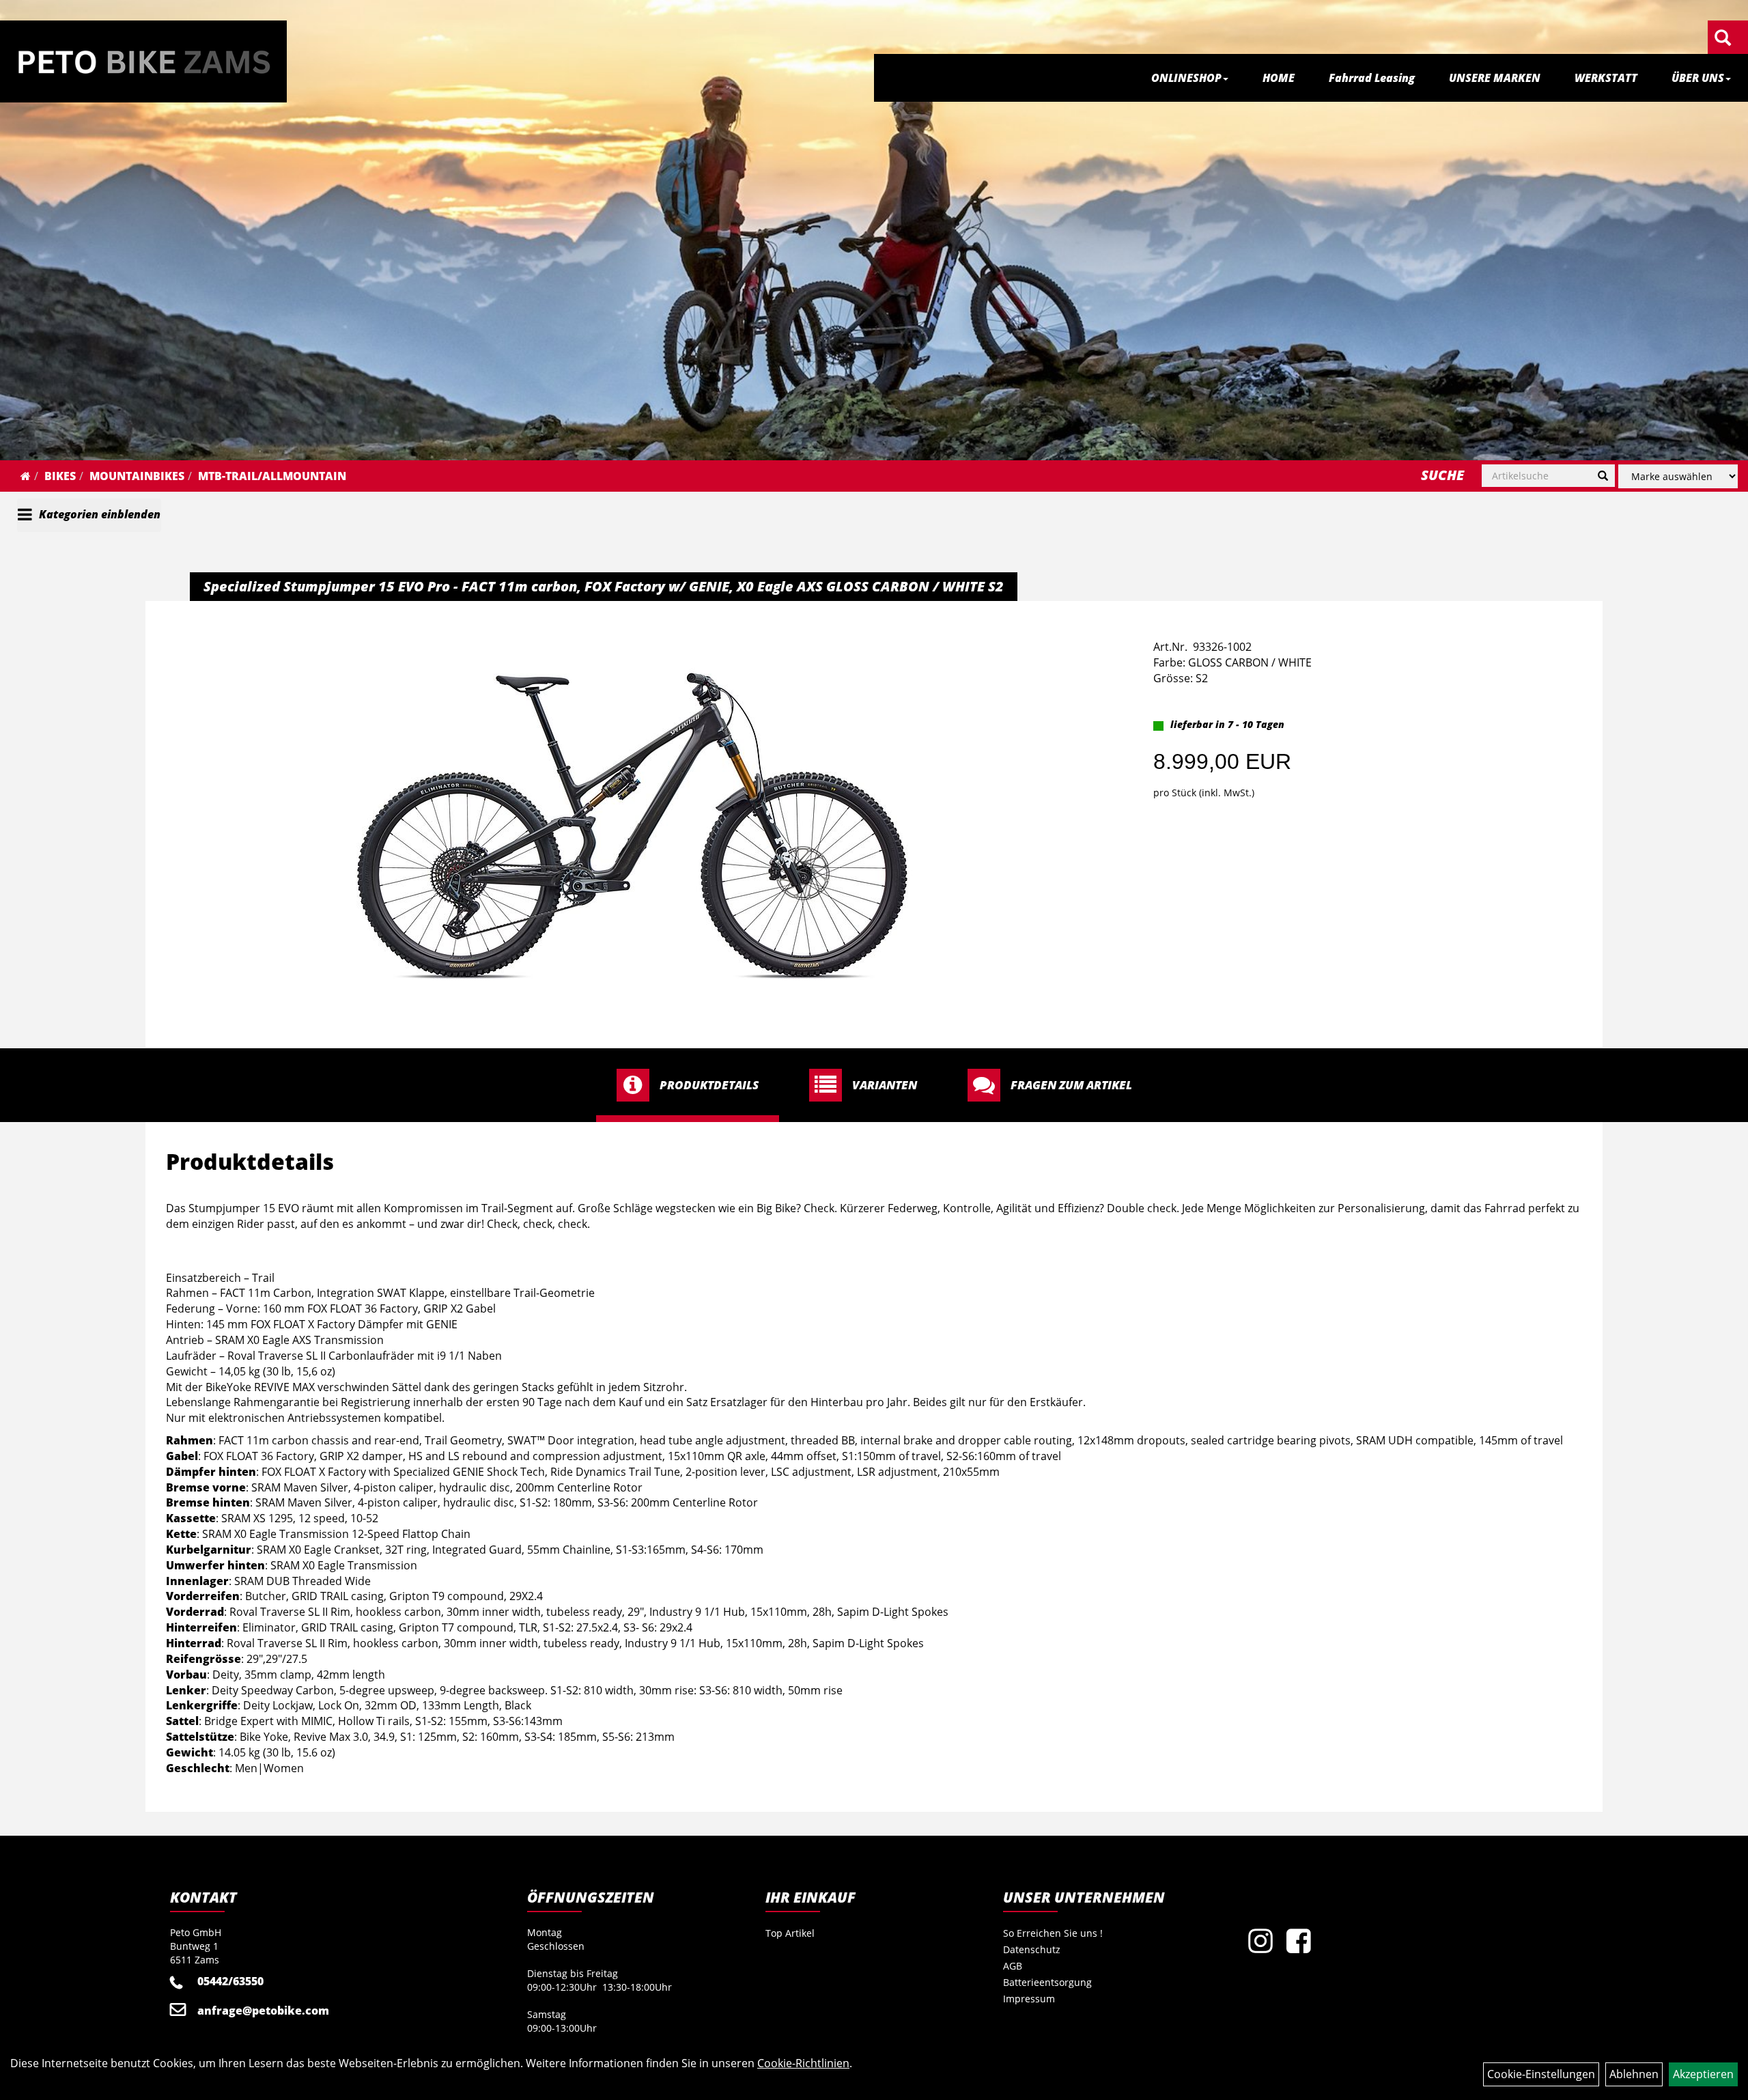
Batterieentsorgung (1047, 1982)
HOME (1279, 78)
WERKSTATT (1606, 78)
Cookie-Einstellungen (1541, 2074)
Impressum (1029, 1999)
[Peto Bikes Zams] (143, 61)
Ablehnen (1634, 2074)
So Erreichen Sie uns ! (1053, 1933)
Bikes (60, 476)
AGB (1013, 1966)
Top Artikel (790, 1933)
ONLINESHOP (1186, 78)
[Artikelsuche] (1723, 39)
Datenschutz (1032, 1949)
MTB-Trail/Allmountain (272, 476)
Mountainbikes (137, 476)
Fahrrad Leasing (1372, 78)
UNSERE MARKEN (1495, 78)
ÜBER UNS (1698, 78)
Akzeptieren (1703, 2074)
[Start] (26, 476)
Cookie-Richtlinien (803, 2063)
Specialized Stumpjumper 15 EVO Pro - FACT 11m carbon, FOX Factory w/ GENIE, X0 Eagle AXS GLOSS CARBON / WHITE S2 (604, 586)
